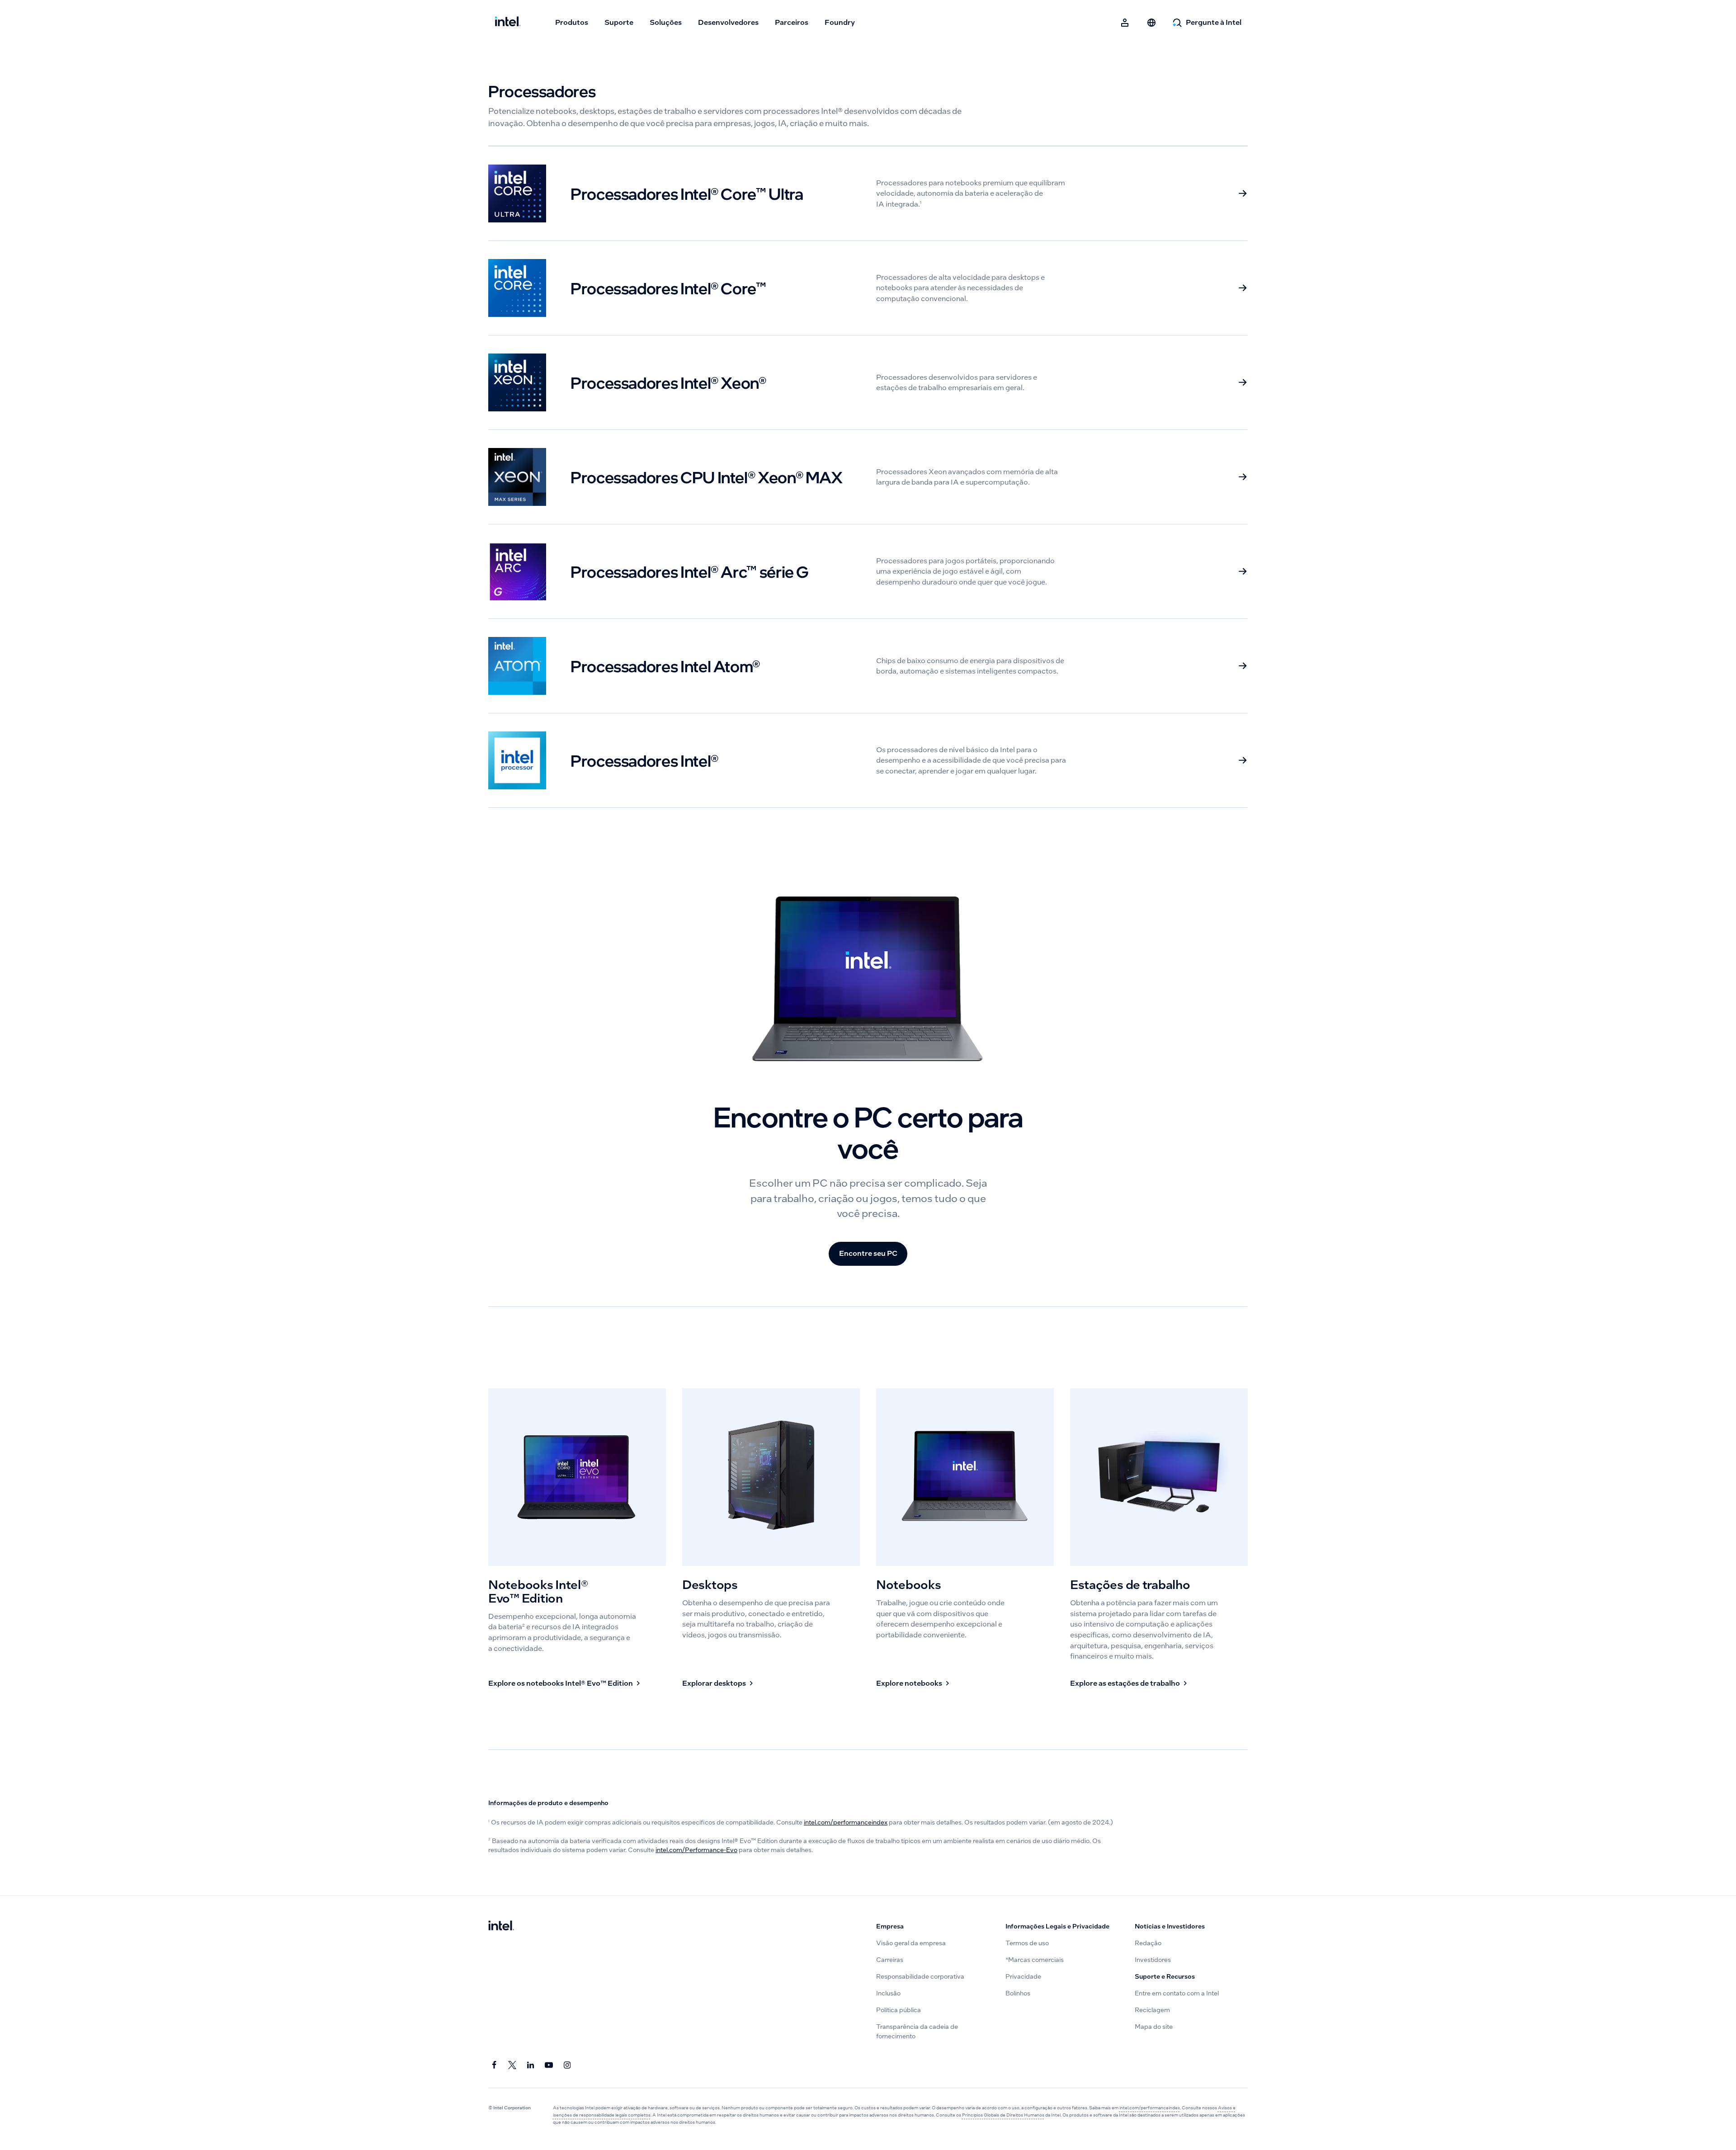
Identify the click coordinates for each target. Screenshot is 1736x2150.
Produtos (572, 22)
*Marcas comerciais (1035, 1960)
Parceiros (792, 22)
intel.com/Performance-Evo (696, 1850)
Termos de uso (1027, 1943)
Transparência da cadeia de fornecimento (917, 2031)
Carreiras (890, 1960)
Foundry (840, 22)
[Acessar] (1125, 23)
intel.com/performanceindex (846, 1822)
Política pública (899, 2010)
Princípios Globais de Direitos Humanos (1003, 2115)
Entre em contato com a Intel (1177, 1993)
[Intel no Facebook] (494, 2065)
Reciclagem (1152, 2010)
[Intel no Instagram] (568, 2065)
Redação (1148, 1943)
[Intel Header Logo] (508, 23)
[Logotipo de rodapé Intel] (501, 1926)
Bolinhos (1018, 1993)
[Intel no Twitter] (512, 2065)
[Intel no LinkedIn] (531, 2065)
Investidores (1153, 1960)
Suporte (619, 22)
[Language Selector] (1151, 23)
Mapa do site (1154, 2027)
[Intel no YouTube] (549, 2065)
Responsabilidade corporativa (920, 1977)
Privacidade (1023, 1977)
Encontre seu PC (868, 1253)
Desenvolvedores (728, 22)
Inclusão (888, 1993)
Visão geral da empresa (911, 1943)
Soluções (666, 22)
